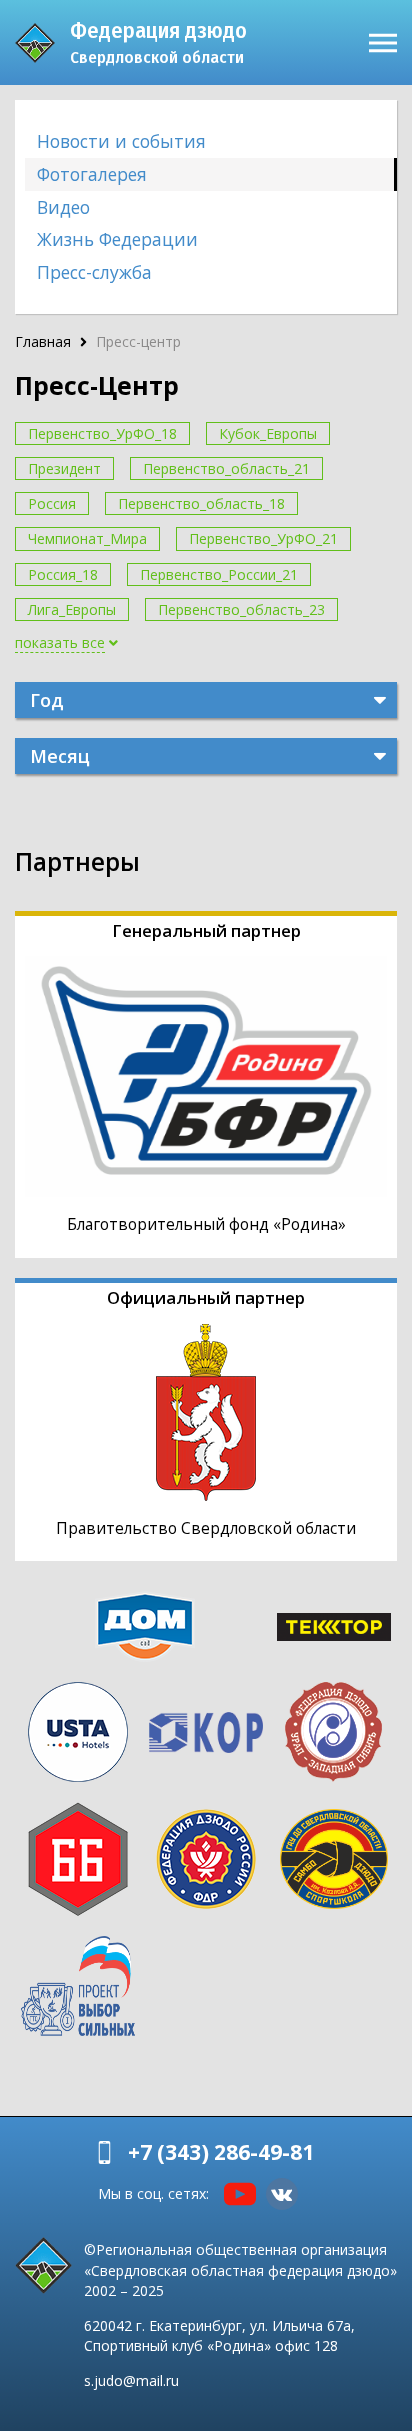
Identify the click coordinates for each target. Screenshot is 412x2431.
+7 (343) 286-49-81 (221, 2152)
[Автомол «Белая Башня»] (78, 1859)
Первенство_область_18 (201, 503)
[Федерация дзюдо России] (206, 1859)
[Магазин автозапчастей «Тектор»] (334, 1627)
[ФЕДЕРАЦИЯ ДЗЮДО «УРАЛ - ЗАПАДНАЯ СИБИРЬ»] (334, 1732)
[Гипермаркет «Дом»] (145, 1626)
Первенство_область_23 (241, 609)
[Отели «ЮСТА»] (78, 1732)
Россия (52, 503)
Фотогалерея (92, 174)
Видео (63, 207)
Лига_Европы (72, 609)
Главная (43, 341)
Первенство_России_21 (219, 574)
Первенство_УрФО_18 (102, 433)
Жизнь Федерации (117, 239)
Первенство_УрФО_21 (263, 538)
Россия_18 (63, 574)
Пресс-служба (94, 272)
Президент (64, 468)
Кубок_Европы (268, 433)
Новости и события (121, 141)
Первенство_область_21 (226, 468)
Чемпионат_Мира (87, 538)
